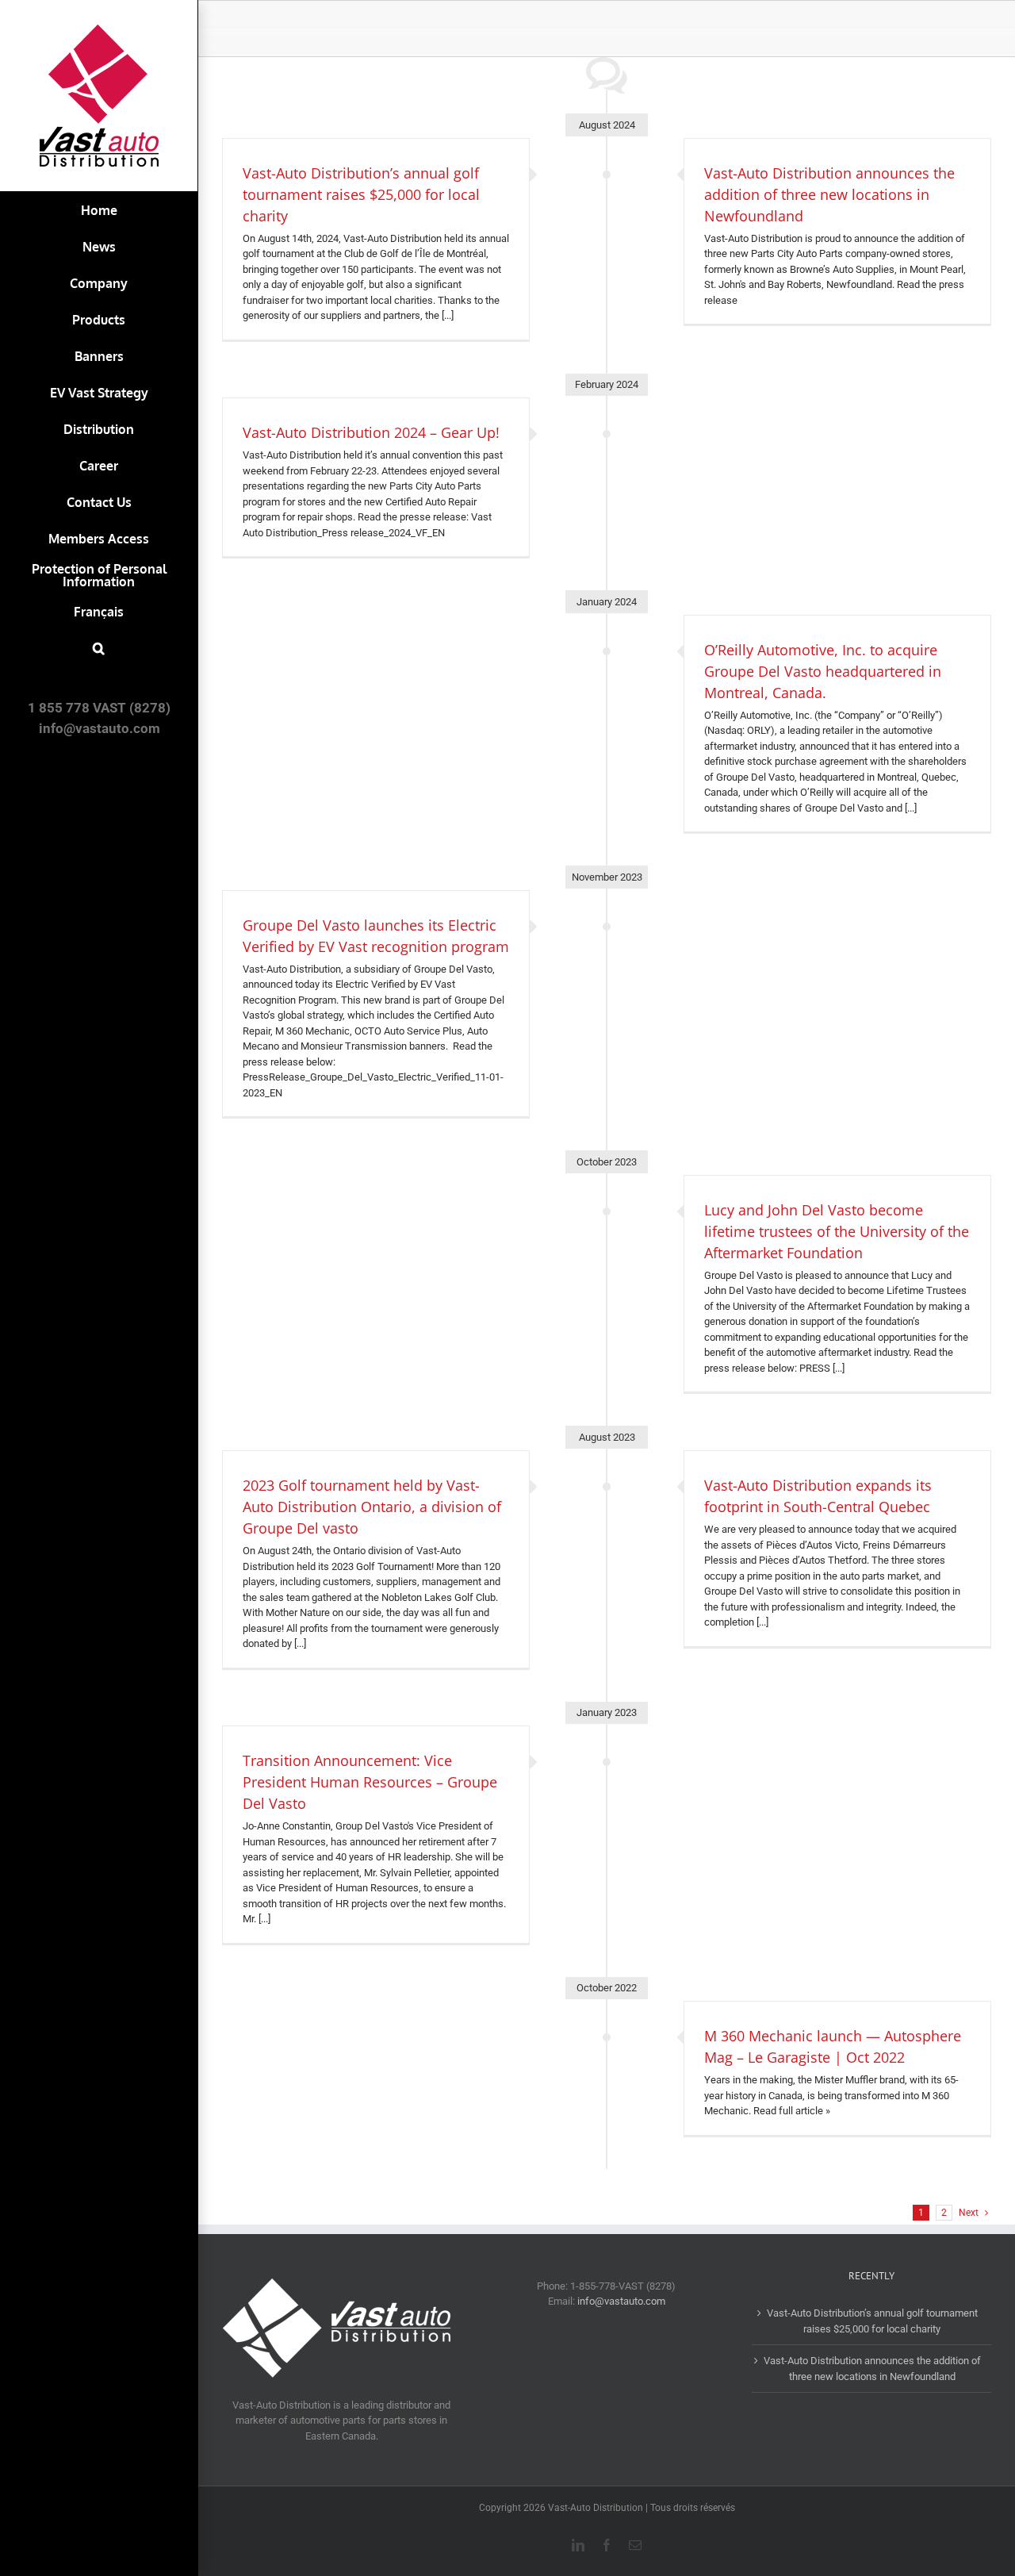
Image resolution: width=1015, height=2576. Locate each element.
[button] (99, 648)
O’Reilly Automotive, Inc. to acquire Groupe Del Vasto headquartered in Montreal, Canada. (823, 671)
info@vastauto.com (621, 2301)
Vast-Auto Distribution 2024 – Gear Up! (371, 432)
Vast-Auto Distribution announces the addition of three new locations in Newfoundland (829, 194)
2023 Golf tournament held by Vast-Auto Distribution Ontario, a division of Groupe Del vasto (372, 1507)
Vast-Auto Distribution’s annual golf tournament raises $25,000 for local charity (361, 194)
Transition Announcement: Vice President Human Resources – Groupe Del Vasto (370, 1782)
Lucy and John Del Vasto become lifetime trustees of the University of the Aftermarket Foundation (837, 1231)
